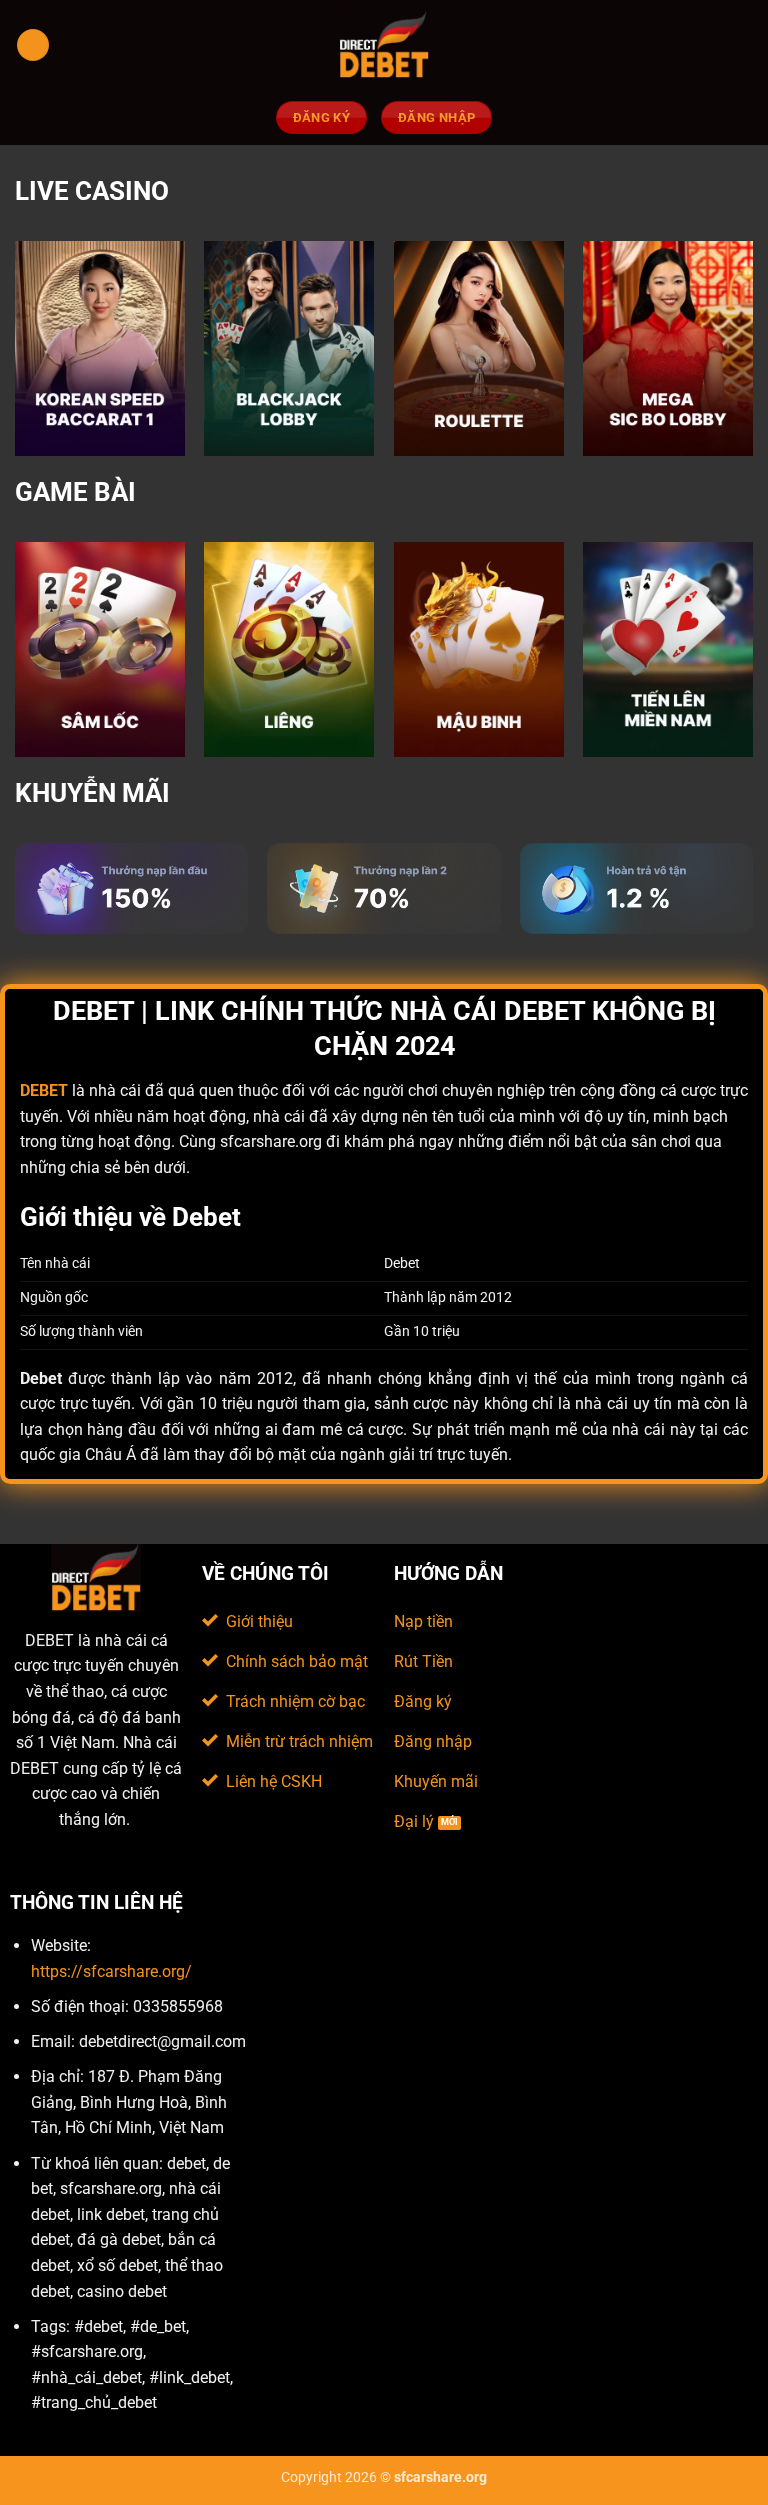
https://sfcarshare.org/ (111, 1971)
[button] (33, 45)
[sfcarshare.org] (384, 45)
